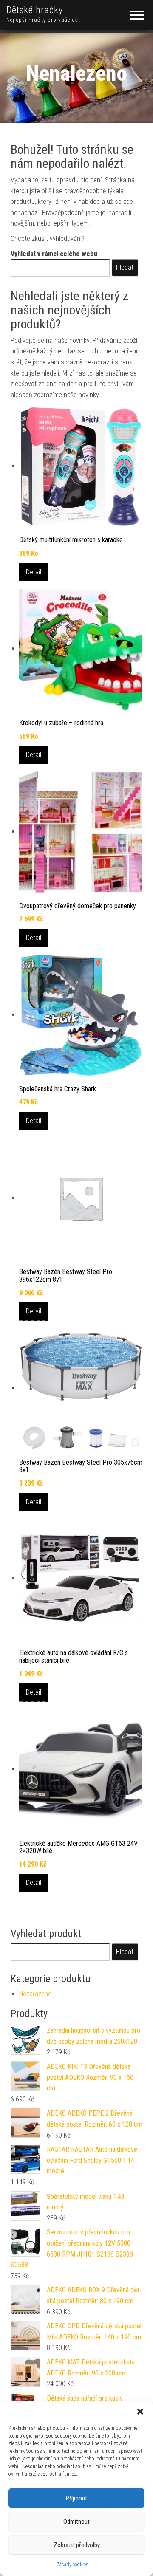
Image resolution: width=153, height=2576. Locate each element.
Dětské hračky (35, 10)
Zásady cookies (72, 2565)
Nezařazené (35, 1994)
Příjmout (76, 2498)
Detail (34, 572)
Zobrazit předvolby (77, 2545)
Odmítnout (76, 2522)
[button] (140, 2412)
